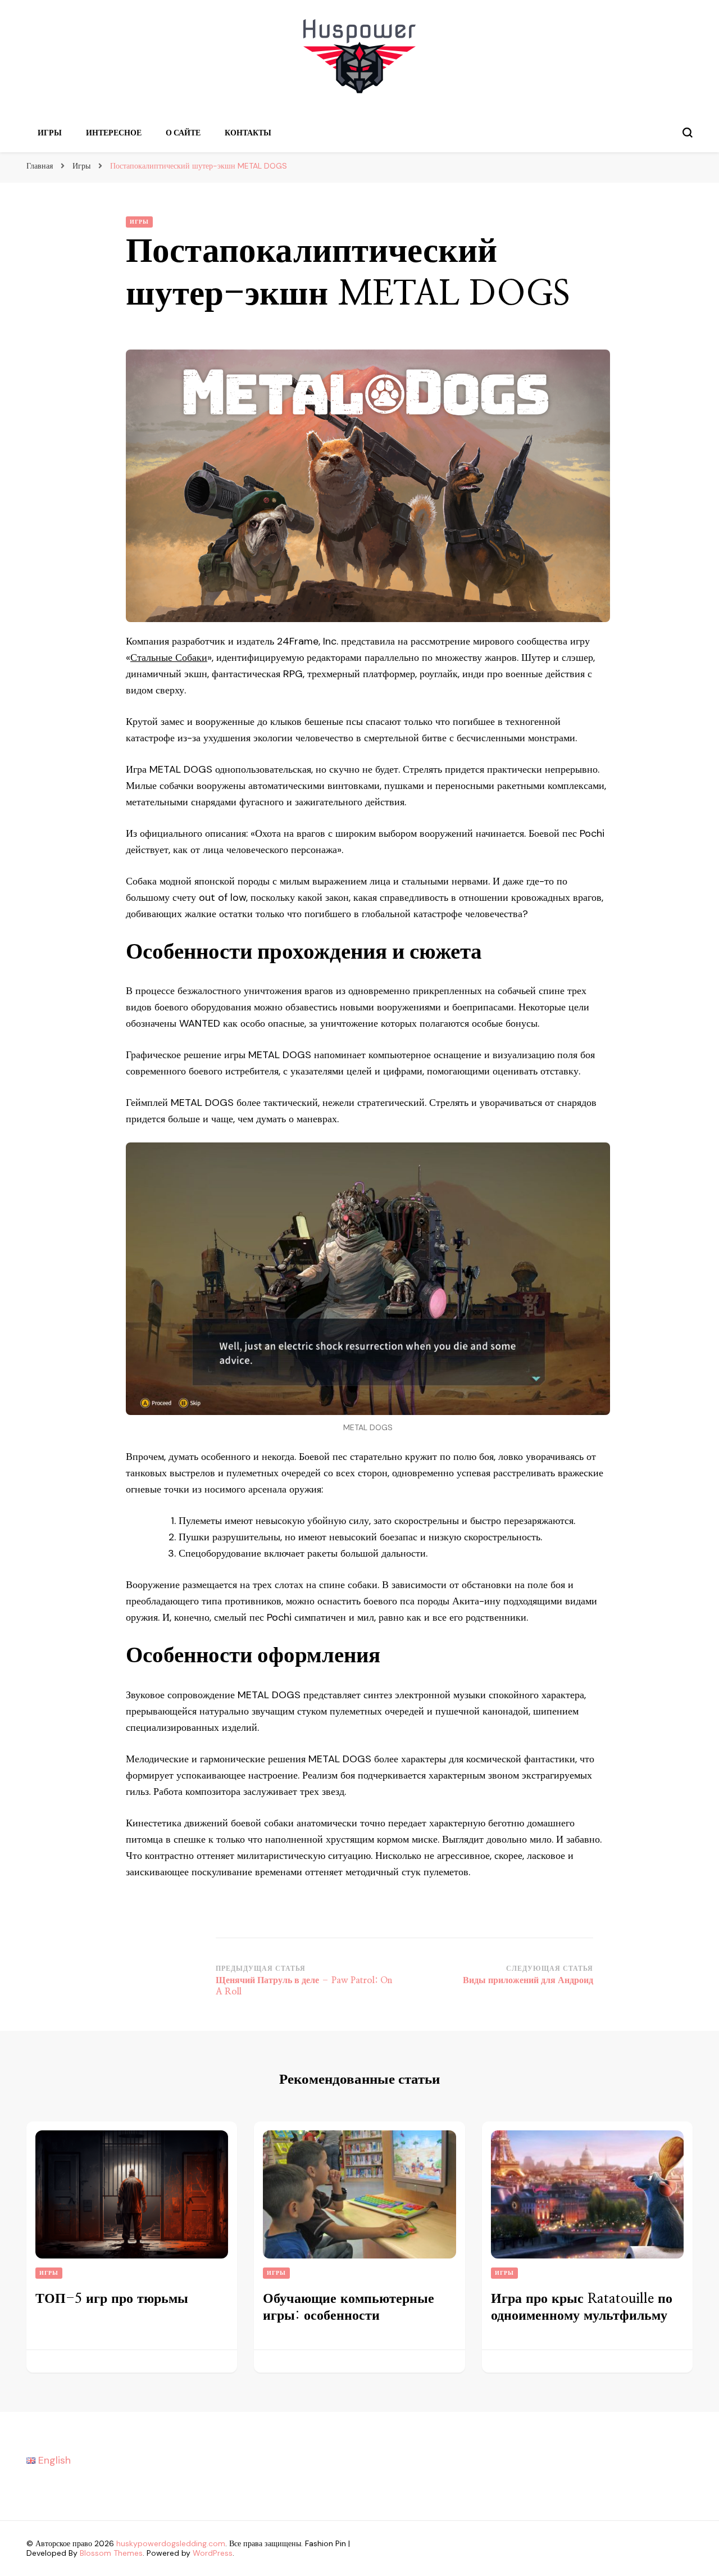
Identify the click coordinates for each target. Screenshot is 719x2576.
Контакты (248, 133)
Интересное (114, 133)
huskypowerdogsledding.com (171, 2543)
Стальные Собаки (169, 657)
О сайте (183, 133)
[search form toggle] (688, 133)
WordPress (213, 2553)
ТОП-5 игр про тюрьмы (112, 2299)
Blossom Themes (111, 2553)
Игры (50, 133)
